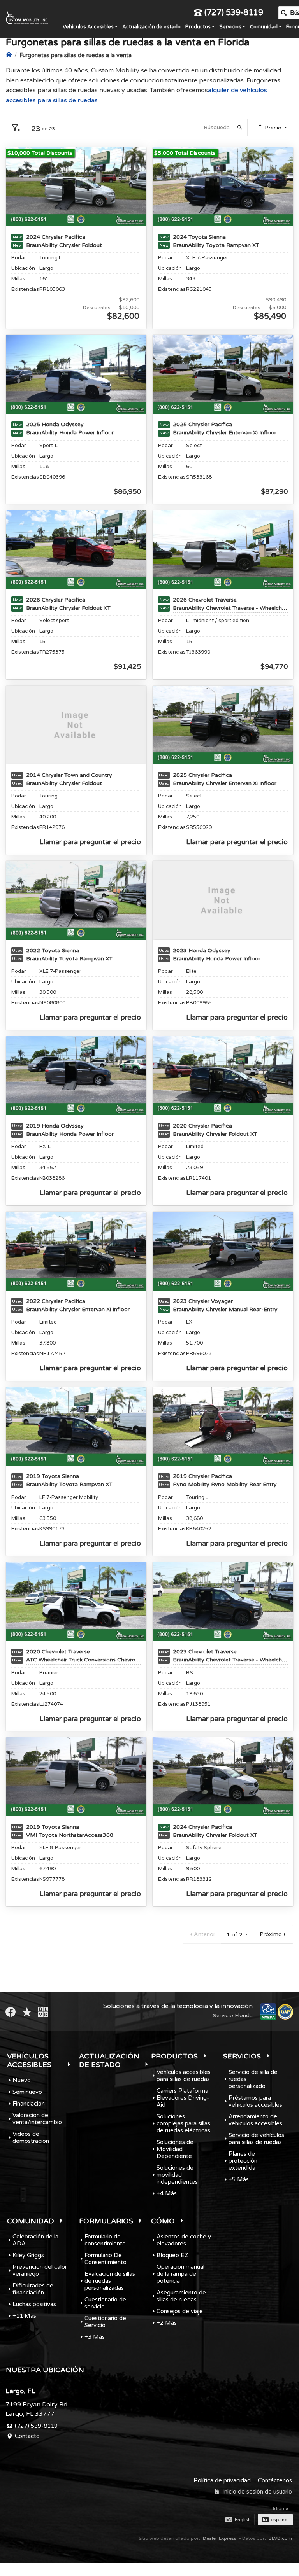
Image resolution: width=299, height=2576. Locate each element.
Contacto (27, 2436)
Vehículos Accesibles (88, 27)
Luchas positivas (34, 2304)
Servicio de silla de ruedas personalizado (253, 2079)
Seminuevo (27, 2092)
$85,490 (270, 316)
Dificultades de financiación (33, 2289)
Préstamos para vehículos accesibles (255, 2101)
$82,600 (123, 316)
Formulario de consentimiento (105, 2240)
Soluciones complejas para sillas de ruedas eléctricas (183, 2123)
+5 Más (239, 2179)
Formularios (106, 2221)
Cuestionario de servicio (105, 2303)
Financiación (29, 2104)
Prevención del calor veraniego (40, 2270)
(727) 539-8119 (234, 13)
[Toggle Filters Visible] (16, 128)
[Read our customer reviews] (27, 2012)
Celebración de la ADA (35, 2240)
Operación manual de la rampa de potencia (180, 2274)
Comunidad (264, 27)
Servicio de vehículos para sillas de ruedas (256, 2139)
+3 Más (95, 2337)
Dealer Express (220, 2538)
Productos (198, 27)
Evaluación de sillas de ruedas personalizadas (110, 2281)
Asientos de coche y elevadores (184, 2240)
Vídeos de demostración (31, 2137)
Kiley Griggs (28, 2255)
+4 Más (167, 2193)
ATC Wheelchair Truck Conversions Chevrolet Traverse (84, 1660)
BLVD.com (280, 2538)
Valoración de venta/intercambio (37, 2119)
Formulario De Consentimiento (106, 2259)
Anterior (205, 1934)
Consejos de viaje (180, 2311)
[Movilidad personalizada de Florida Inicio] (9, 55)
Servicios (230, 27)
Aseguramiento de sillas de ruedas (181, 2296)
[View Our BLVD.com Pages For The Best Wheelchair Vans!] (43, 2012)
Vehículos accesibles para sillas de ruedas (184, 2076)
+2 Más (167, 2323)
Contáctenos (275, 2480)
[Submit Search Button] (239, 128)
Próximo (271, 1934)
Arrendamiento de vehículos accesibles (255, 2120)
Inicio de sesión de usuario (256, 2492)
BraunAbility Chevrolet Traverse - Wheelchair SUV (230, 608)
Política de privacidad (222, 2480)
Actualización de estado (151, 27)
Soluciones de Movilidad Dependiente (175, 2149)
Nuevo (22, 2080)
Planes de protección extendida (243, 2161)
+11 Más (24, 2316)
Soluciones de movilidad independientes (177, 2175)
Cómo (163, 2221)
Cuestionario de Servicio (105, 2322)
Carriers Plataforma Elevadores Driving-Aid (183, 2098)
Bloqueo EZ (172, 2255)
